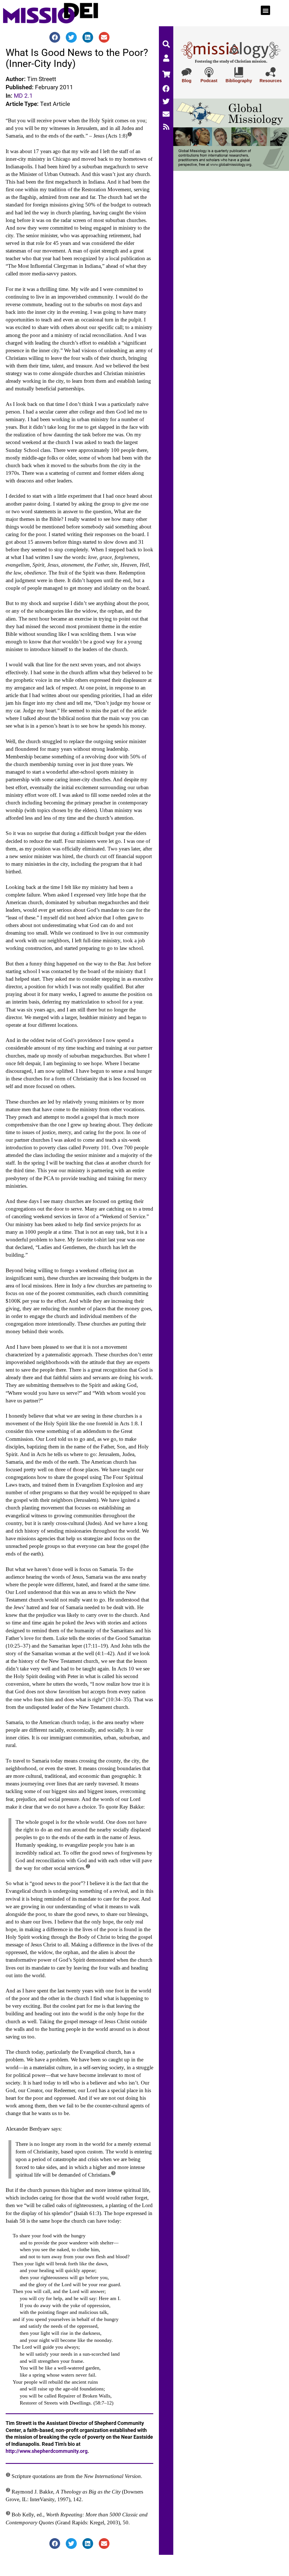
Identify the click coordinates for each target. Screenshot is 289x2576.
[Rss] (166, 127)
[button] (265, 10)
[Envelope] (166, 114)
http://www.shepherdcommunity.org (47, 2451)
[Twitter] (166, 101)
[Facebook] (166, 89)
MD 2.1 (23, 96)
